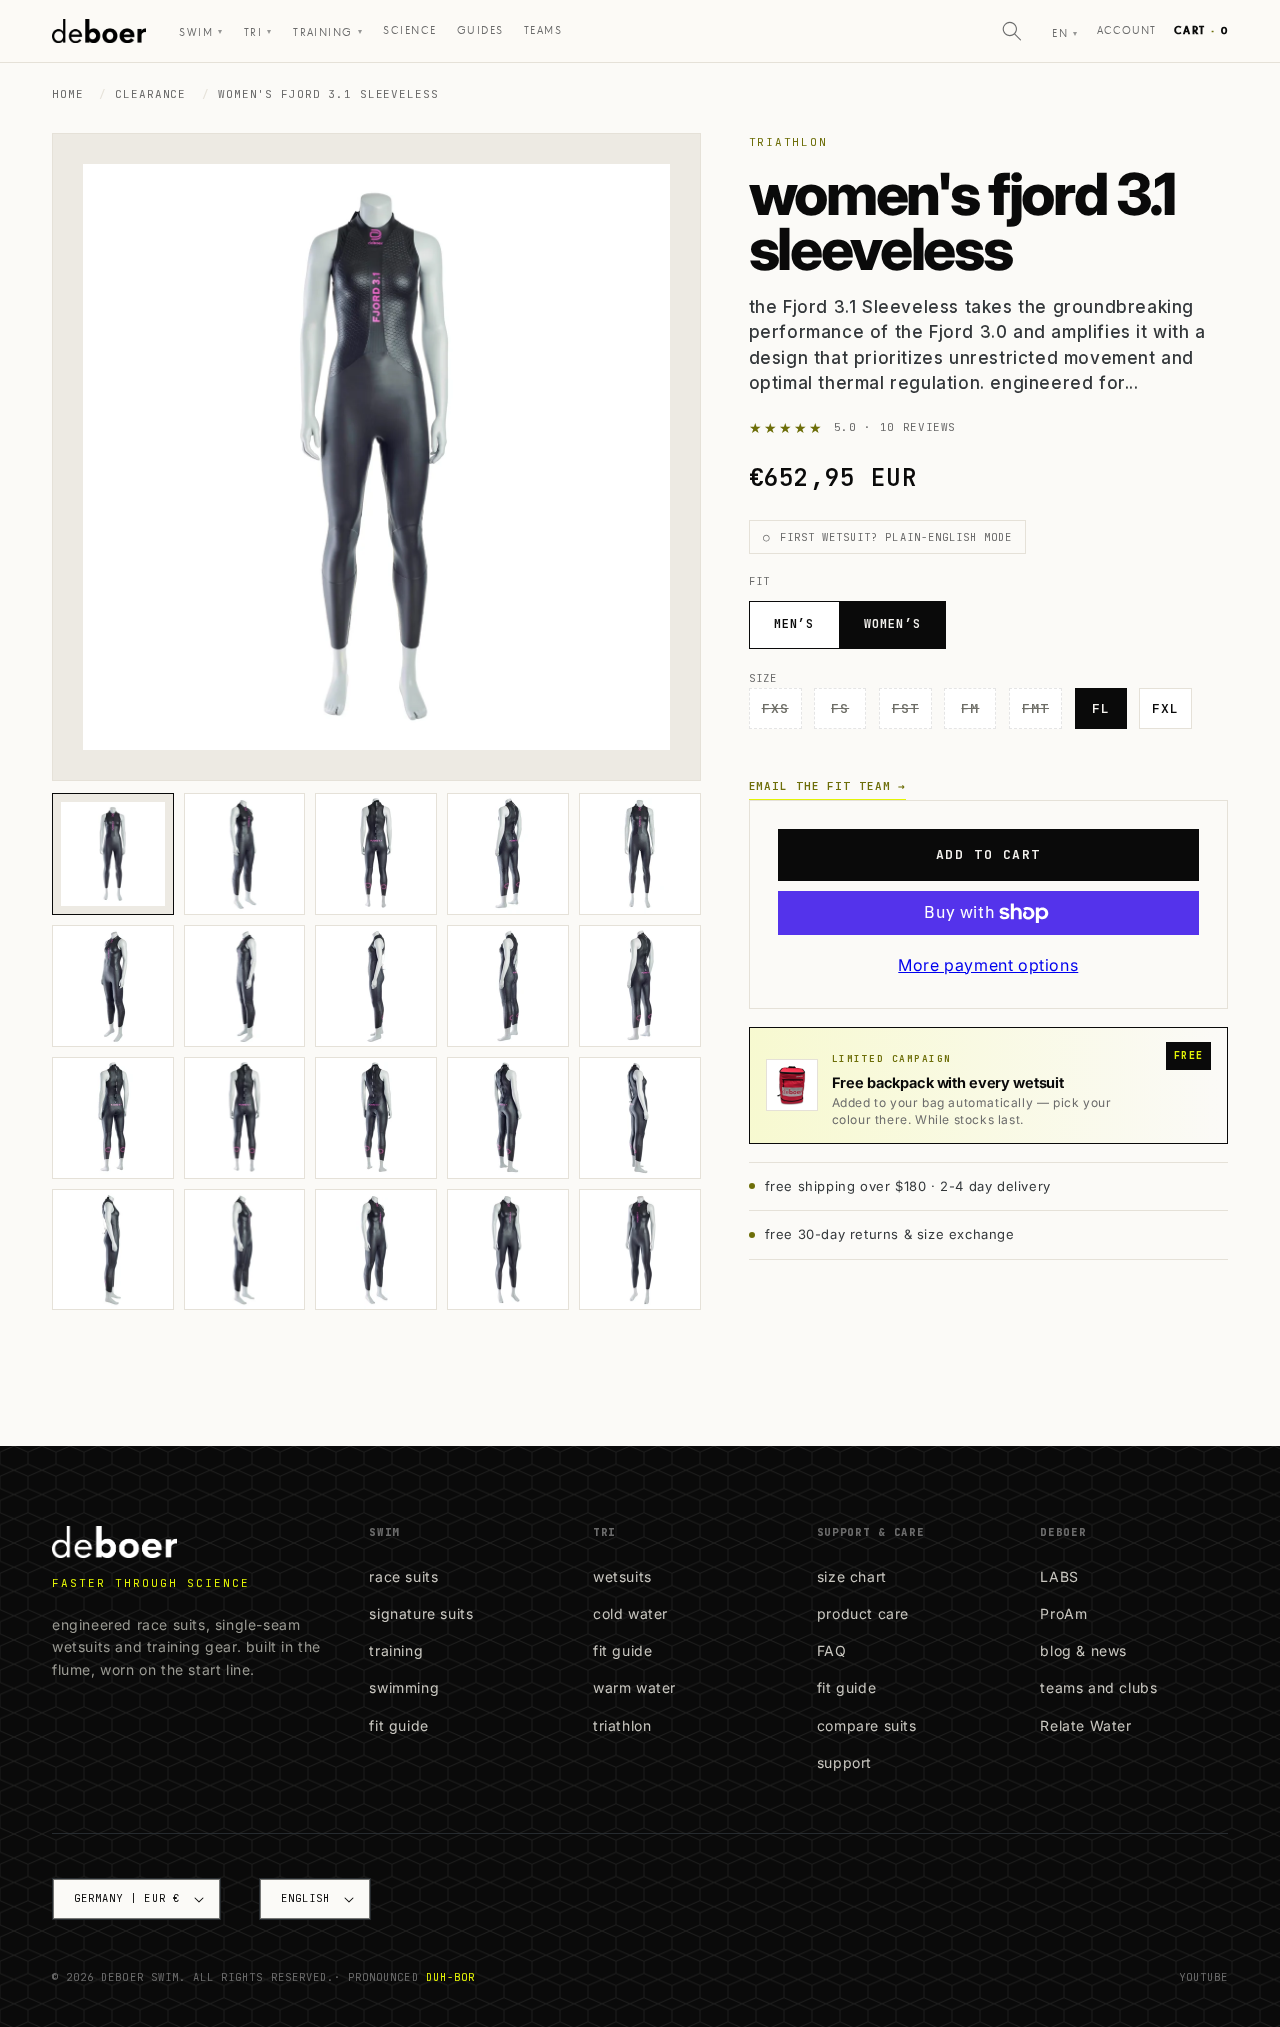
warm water (634, 1687)
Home (68, 94)
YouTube (1203, 1977)
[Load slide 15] (640, 1118)
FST (912, 714)
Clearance (150, 94)
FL (1101, 708)
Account (1127, 30)
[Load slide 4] (508, 854)
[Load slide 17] (245, 1250)
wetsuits (622, 1576)
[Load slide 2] (245, 854)
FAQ (832, 1650)
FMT (1042, 714)
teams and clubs (1098, 1687)
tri (258, 32)
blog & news (1083, 1650)
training (396, 1650)
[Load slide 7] (245, 986)
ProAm (1063, 1613)
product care (863, 1613)
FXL (1165, 708)
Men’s (794, 624)
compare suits (867, 1725)
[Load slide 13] (376, 1118)
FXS (782, 714)
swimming (404, 1687)
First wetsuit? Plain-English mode (896, 537)
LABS (1059, 1576)
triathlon (622, 1725)
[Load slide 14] (508, 1118)
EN (1065, 33)
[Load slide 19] (508, 1250)
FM (978, 714)
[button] (1012, 31)
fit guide (398, 1725)
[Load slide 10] (640, 986)
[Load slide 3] (376, 854)
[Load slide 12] (245, 1118)
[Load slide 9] (508, 986)
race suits (403, 1576)
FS (848, 714)
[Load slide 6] (113, 986)
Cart (1201, 30)
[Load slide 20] (640, 1250)
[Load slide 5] (640, 854)
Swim (201, 32)
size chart (852, 1576)
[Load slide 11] (113, 1118)
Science (409, 30)
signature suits (421, 1613)
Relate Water (1085, 1725)
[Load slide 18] (376, 1250)
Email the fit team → (828, 786)
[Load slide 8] (376, 986)
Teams (543, 30)
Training (328, 32)
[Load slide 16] (113, 1250)
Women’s (892, 624)
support (844, 1762)
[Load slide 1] (113, 854)
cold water (630, 1613)
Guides (480, 30)
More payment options (988, 965)
